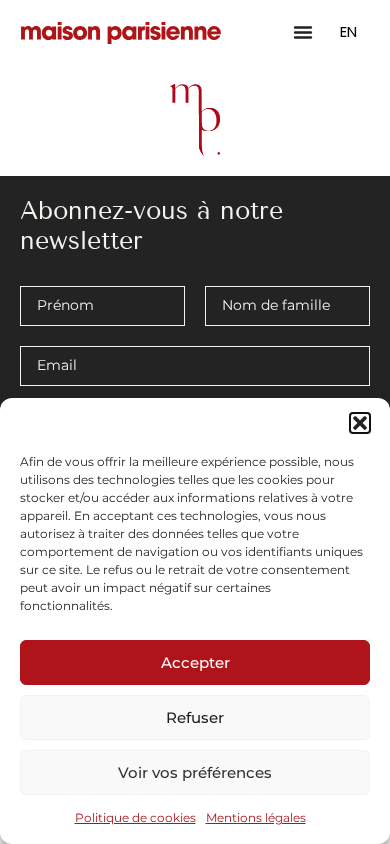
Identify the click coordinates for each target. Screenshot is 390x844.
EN (348, 31)
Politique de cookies (135, 817)
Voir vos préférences (195, 772)
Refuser (195, 717)
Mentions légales (256, 817)
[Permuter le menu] (303, 32)
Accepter (195, 662)
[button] (360, 423)
